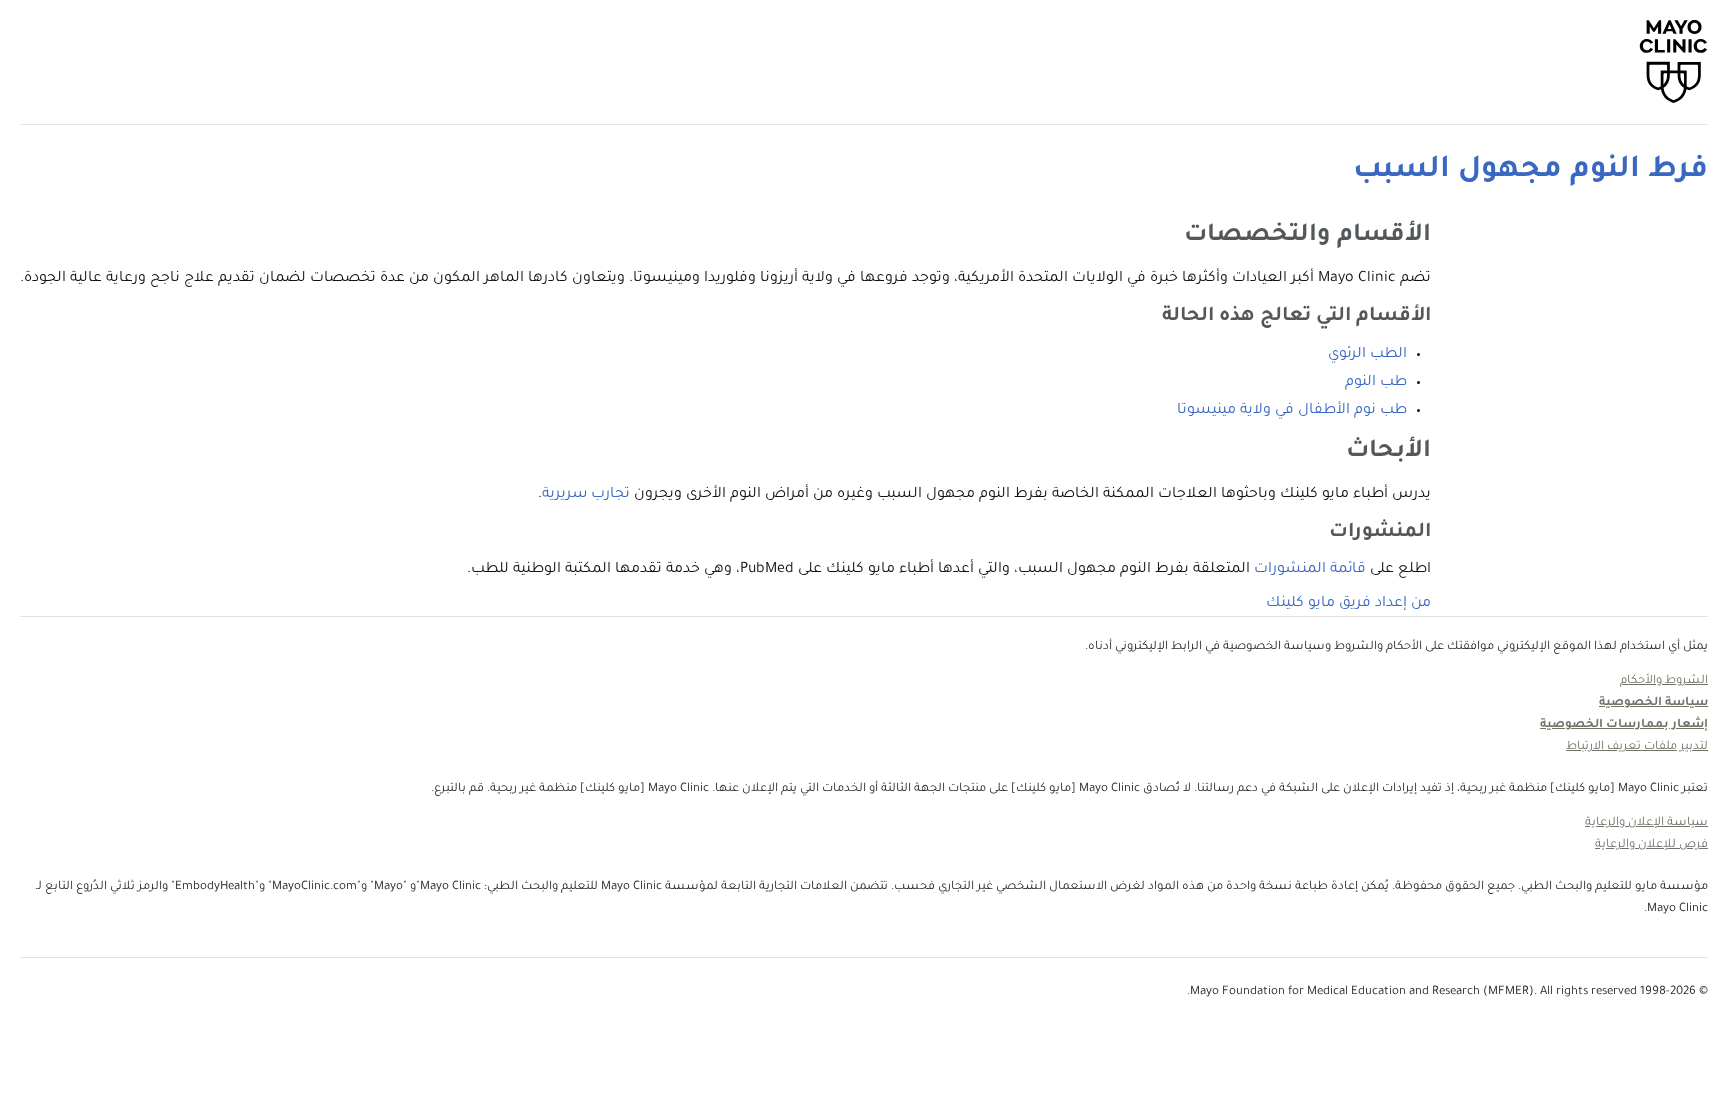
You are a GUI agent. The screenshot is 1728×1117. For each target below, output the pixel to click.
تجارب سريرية (586, 495)
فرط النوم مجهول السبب (1530, 171)
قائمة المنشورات (1310, 570)
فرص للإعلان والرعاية (1651, 845)
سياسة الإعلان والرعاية (1646, 823)
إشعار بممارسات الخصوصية (1624, 725)
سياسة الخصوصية (1653, 703)
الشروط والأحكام (1664, 681)
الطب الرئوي (1367, 355)
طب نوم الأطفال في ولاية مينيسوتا (1292, 411)
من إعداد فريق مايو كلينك (1348, 604)
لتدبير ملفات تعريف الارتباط (1637, 747)
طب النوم (1376, 383)
